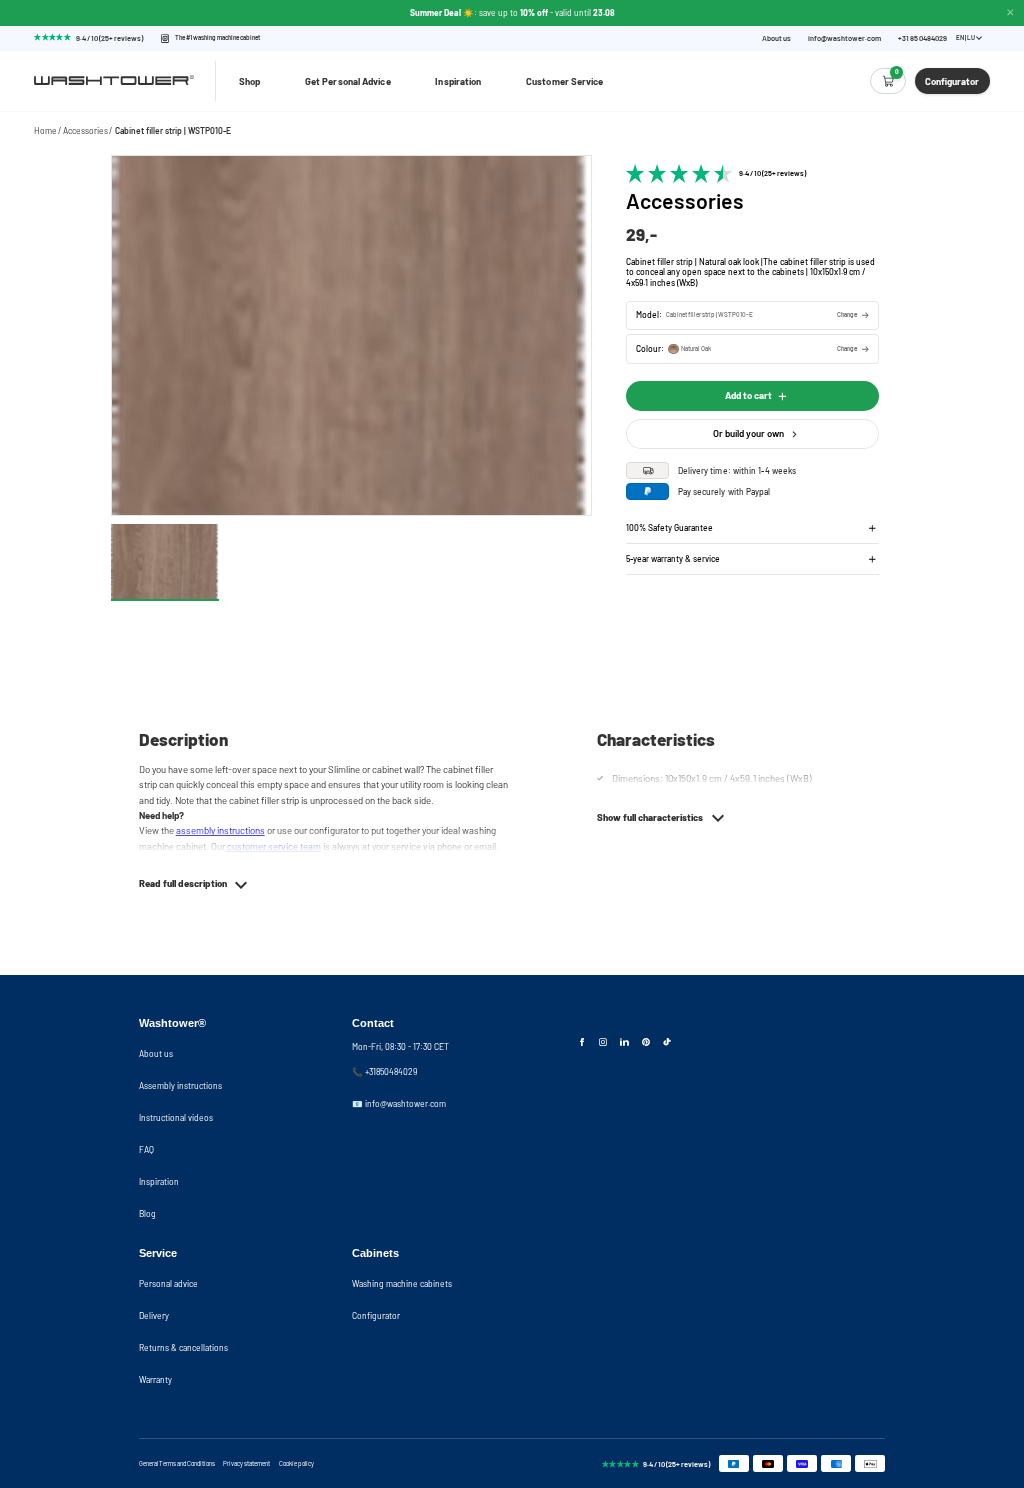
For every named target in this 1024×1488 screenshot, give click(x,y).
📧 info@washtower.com (399, 1103)
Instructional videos (176, 1117)
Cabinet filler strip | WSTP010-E (173, 130)
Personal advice (168, 1283)
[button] (752, 315)
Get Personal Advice (348, 81)
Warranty (155, 1379)
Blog (147, 1213)
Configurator (376, 1315)
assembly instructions (220, 830)
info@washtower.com (844, 38)
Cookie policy (296, 1463)
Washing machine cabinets (402, 1283)
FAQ (146, 1149)
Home (45, 130)
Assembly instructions (180, 1085)
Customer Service (565, 81)
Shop (249, 81)
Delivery (154, 1315)
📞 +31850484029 (384, 1071)
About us (776, 38)
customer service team (274, 846)
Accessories (85, 130)
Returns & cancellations (183, 1347)
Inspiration (458, 81)
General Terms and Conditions (177, 1463)
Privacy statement (246, 1463)
